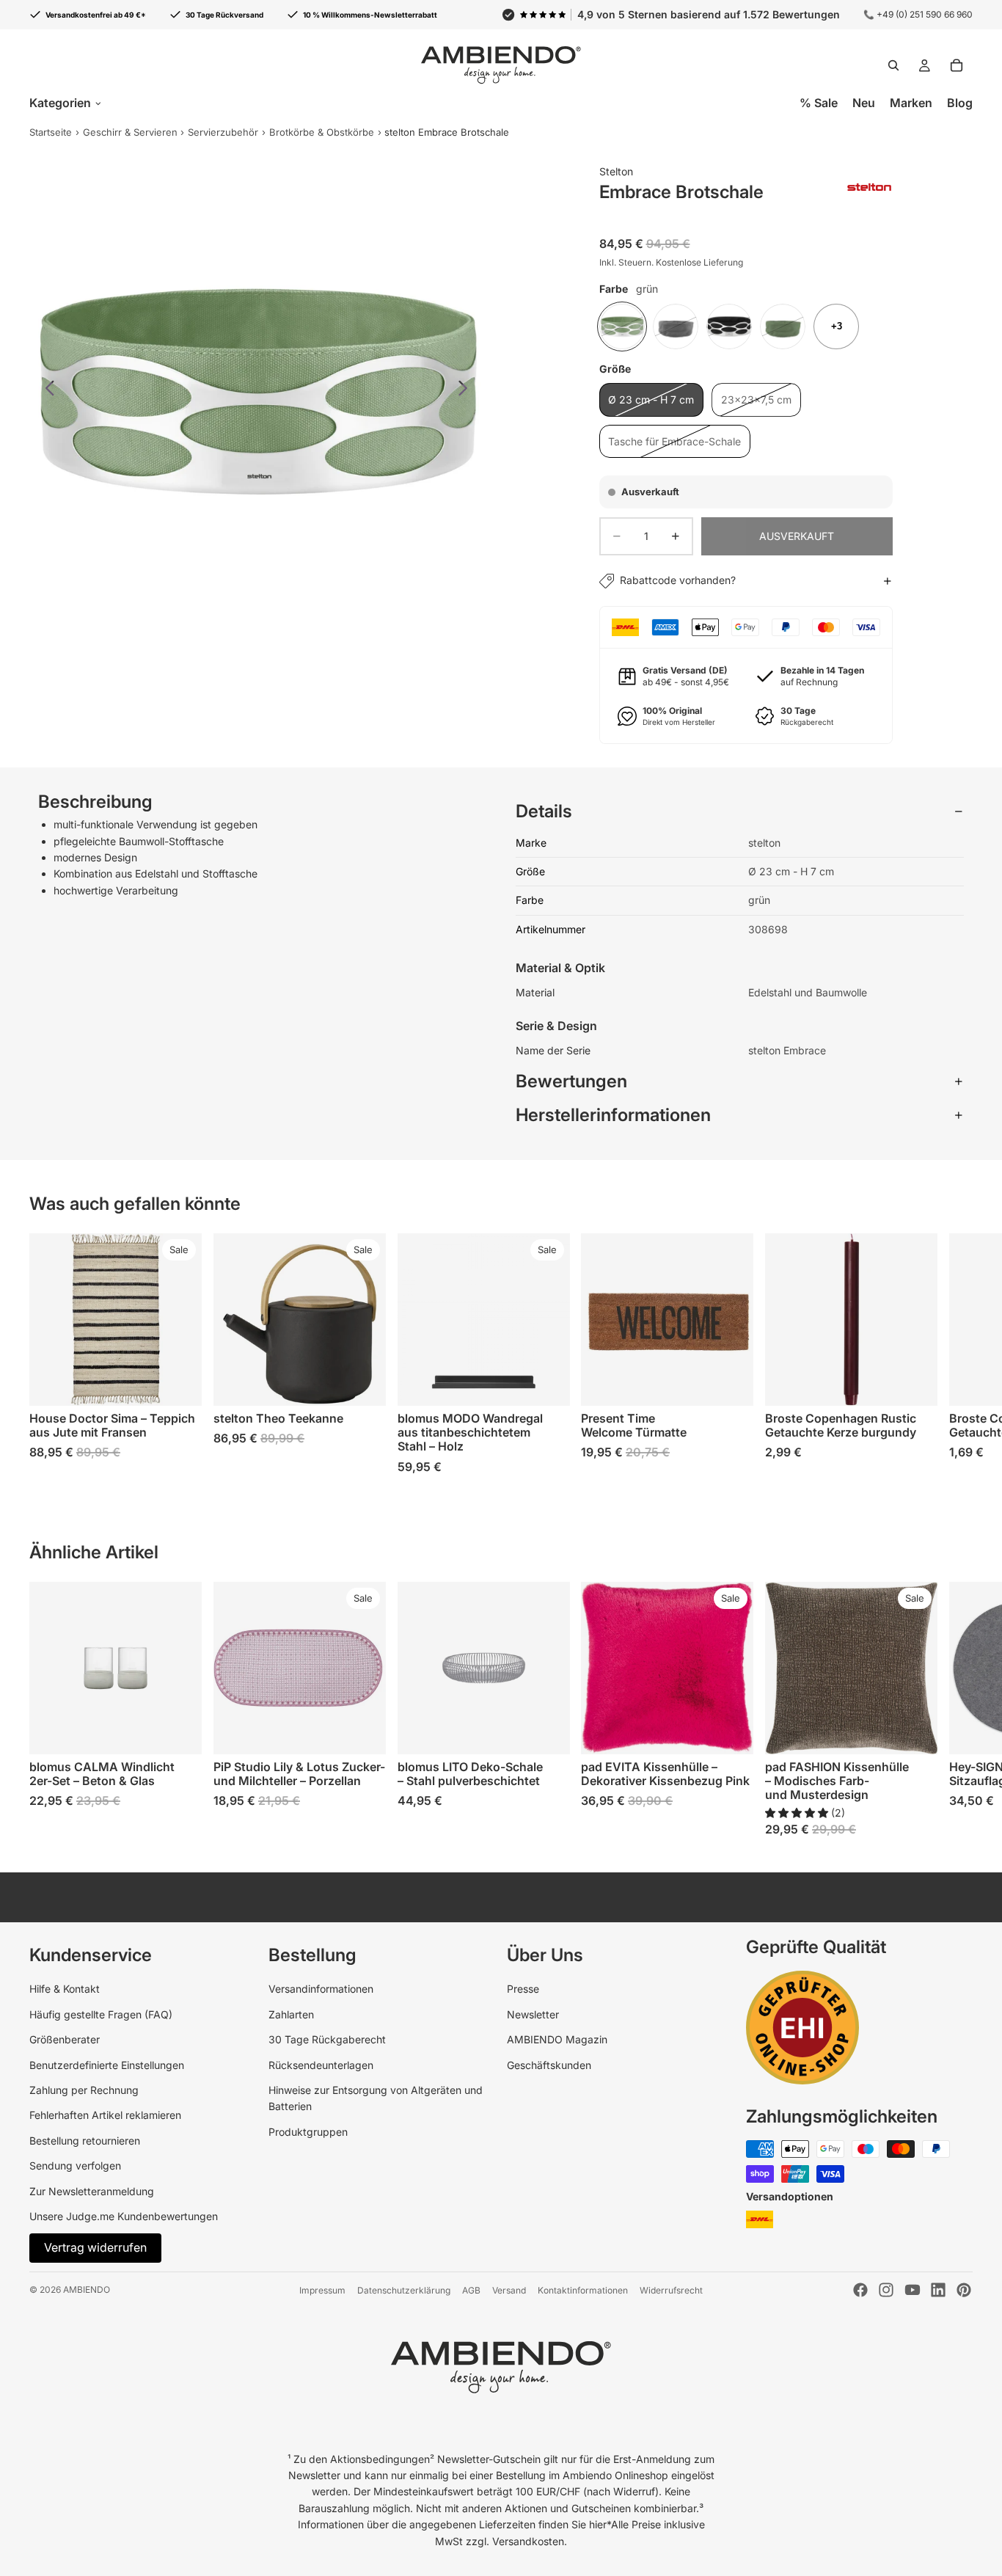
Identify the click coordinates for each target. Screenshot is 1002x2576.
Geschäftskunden (549, 2065)
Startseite (51, 132)
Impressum (322, 2290)
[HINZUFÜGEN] (915, 1383)
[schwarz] (729, 326)
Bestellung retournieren (85, 2141)
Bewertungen (571, 1081)
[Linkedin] (938, 2290)
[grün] (622, 326)
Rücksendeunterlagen (321, 2065)
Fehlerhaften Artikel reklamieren (105, 2115)
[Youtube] (913, 2290)
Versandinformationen (321, 1989)
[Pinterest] (964, 2290)
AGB (471, 2290)
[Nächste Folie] (467, 390)
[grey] (676, 326)
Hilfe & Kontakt (65, 1989)
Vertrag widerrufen (95, 2247)
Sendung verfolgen (75, 2165)
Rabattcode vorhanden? (678, 580)
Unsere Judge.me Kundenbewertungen (124, 2216)
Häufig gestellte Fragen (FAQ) (101, 2014)
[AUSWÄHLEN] (179, 1383)
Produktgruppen (308, 2132)
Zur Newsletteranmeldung (92, 2191)
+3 (837, 326)
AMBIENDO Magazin (557, 2039)
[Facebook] (860, 2290)
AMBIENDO (87, 2289)
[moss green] (783, 326)
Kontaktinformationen (583, 2290)
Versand (509, 2290)
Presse (523, 1989)
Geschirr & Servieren (130, 132)
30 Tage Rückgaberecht (327, 2039)
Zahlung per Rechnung (84, 2090)
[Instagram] (886, 2290)
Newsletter (533, 2014)
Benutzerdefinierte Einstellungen (107, 2065)
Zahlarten (291, 2014)
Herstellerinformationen (613, 1115)
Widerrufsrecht (671, 2290)
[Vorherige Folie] (46, 390)
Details (544, 811)
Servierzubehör (223, 132)
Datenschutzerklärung (404, 2290)
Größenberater (65, 2039)
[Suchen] (893, 65)
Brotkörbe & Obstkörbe (322, 132)
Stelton (616, 171)
